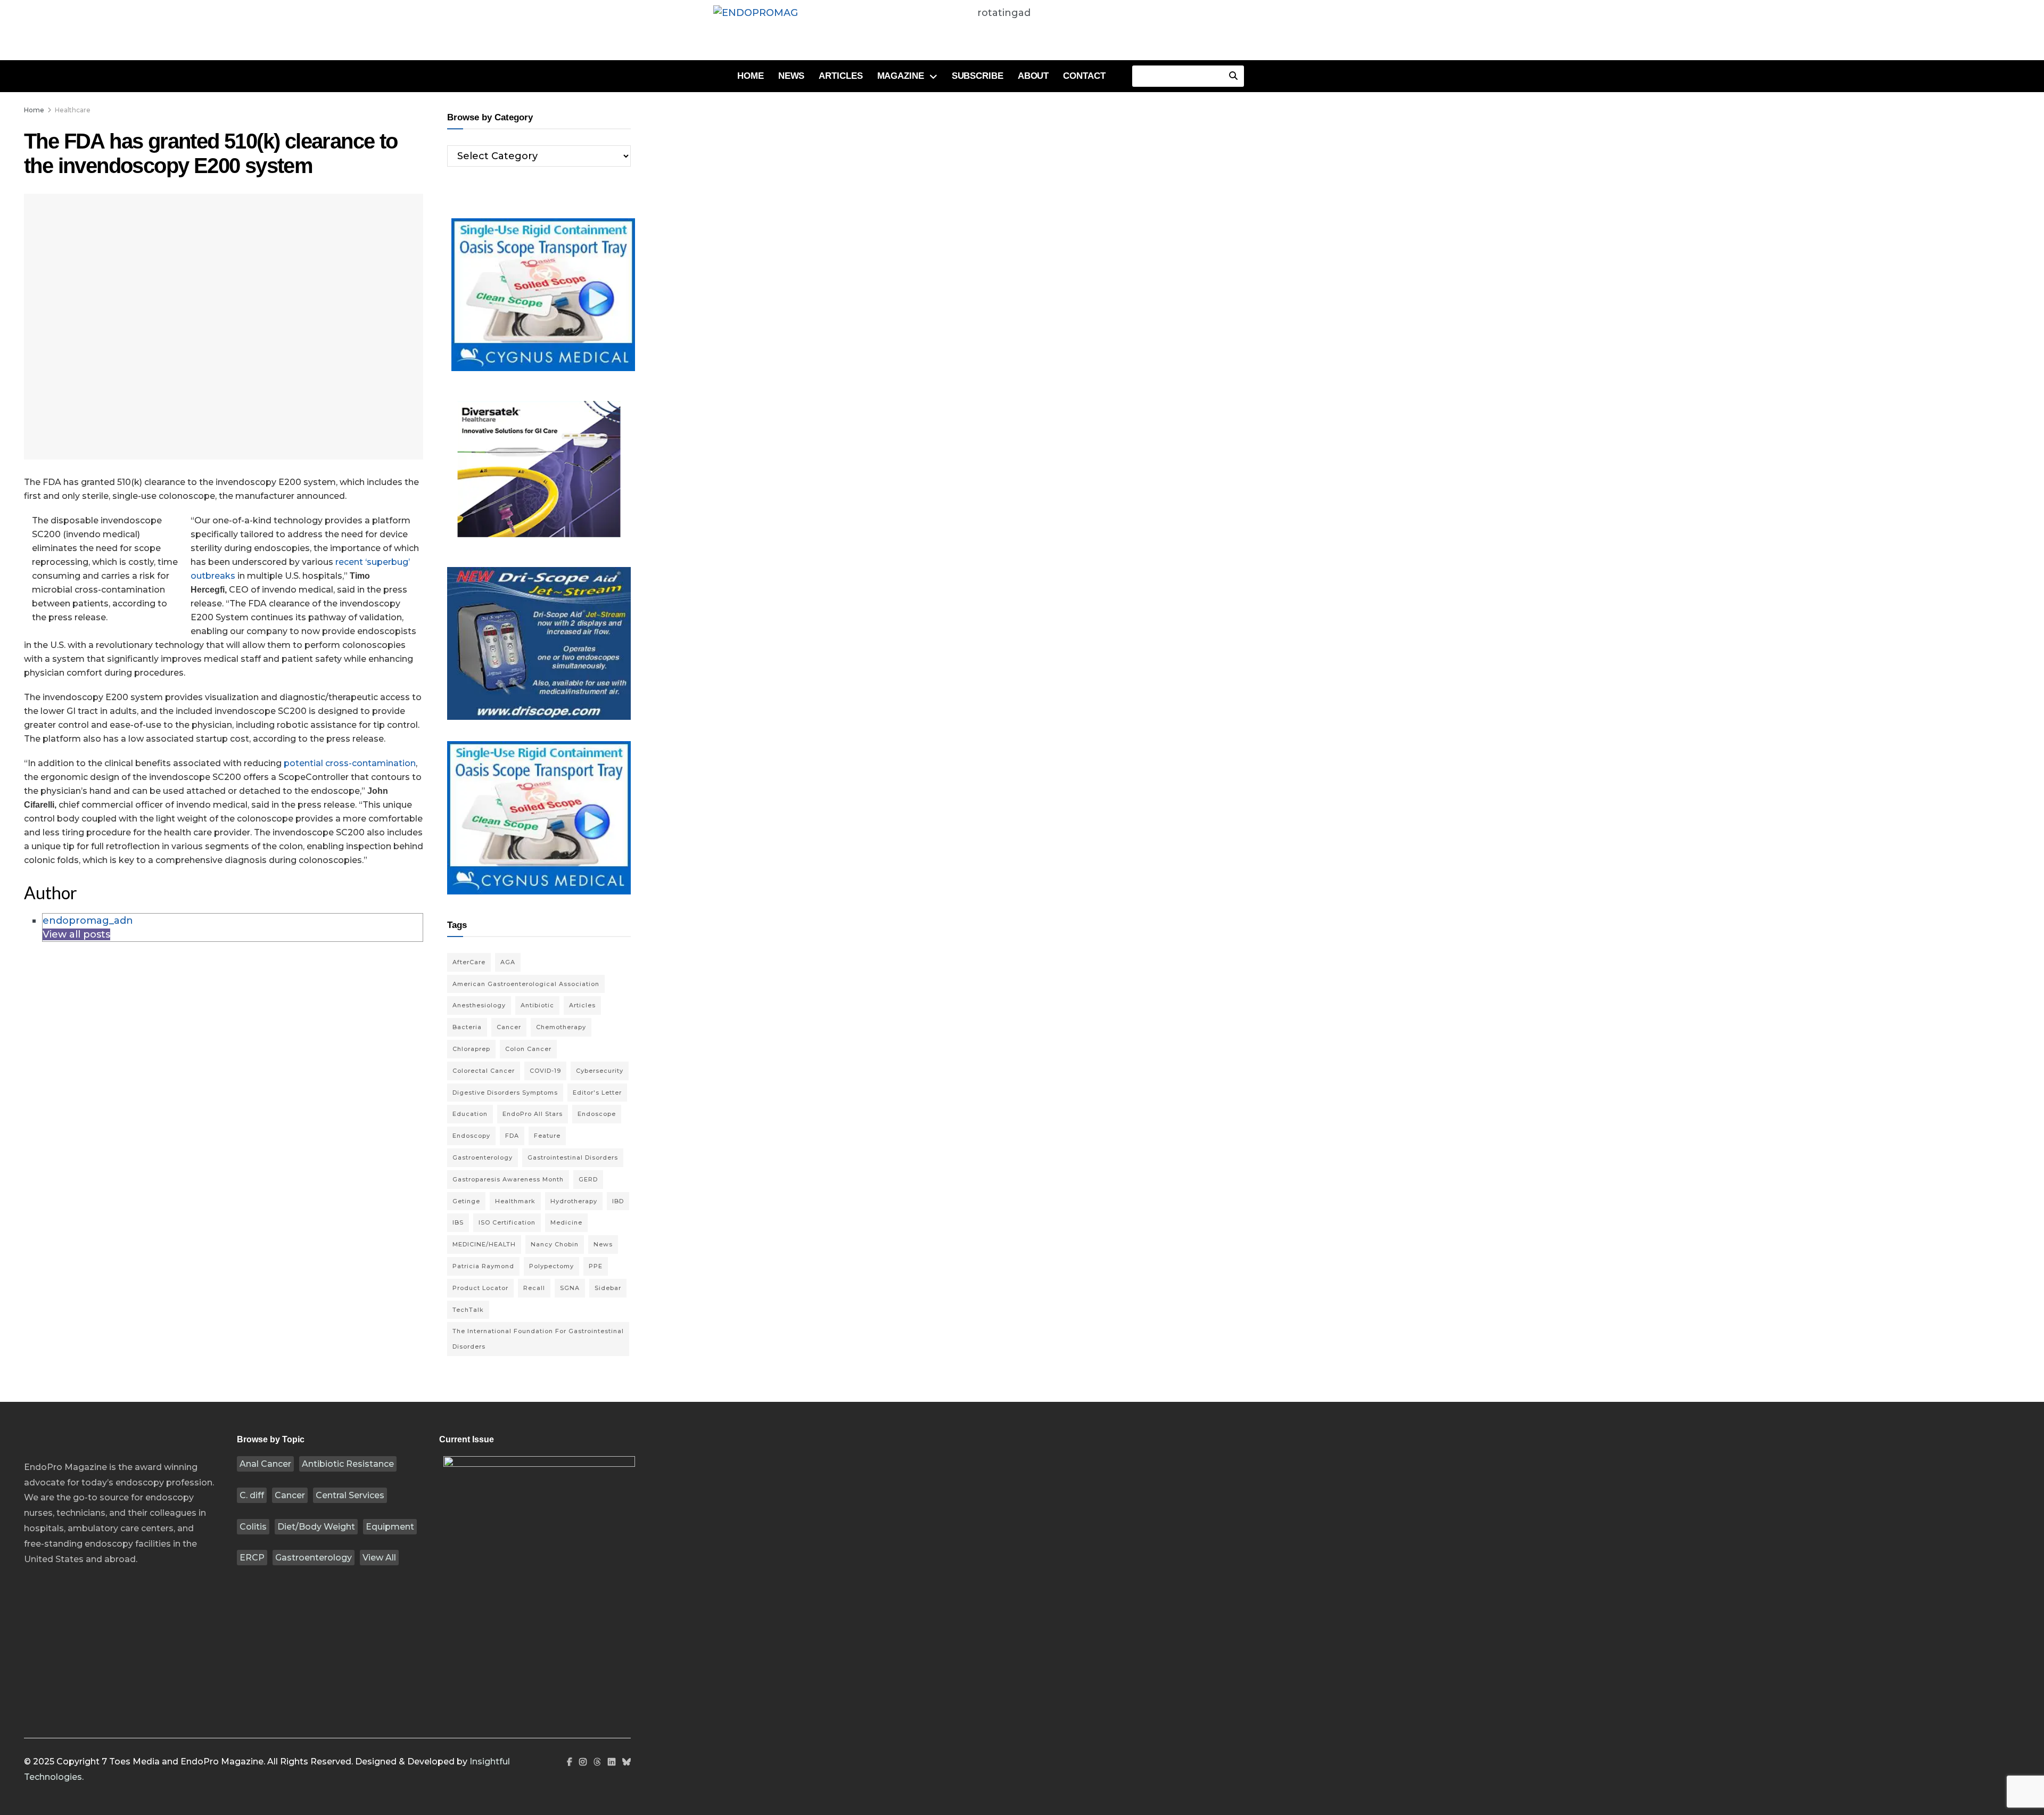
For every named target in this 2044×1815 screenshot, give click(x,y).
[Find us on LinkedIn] (612, 1762)
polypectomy (551, 1266)
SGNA (570, 1288)
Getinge (466, 1201)
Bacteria (467, 1027)
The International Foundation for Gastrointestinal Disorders (538, 1339)
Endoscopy (471, 1136)
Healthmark (515, 1201)
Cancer (290, 1495)
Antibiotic (537, 1005)
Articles (840, 76)
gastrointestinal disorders (573, 1157)
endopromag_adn (88, 921)
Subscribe (978, 76)
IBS (458, 1222)
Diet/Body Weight (316, 1527)
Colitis (253, 1527)
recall (534, 1288)
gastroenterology (483, 1157)
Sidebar (608, 1288)
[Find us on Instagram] (583, 1762)
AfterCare (469, 962)
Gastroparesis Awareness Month (508, 1179)
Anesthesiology (479, 1005)
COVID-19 (545, 1071)
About (1033, 76)
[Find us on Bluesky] (627, 1763)
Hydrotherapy (574, 1201)
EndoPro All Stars (533, 1114)
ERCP (252, 1558)
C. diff (252, 1495)
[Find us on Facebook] (570, 1762)
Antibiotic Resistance (348, 1464)
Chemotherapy (561, 1027)
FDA (512, 1136)
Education (470, 1114)
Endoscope (597, 1114)
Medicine (566, 1222)
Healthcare (73, 110)
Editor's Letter (597, 1093)
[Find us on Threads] (597, 1763)
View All (379, 1558)
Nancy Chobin (555, 1244)
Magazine (901, 76)
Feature (547, 1136)
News (792, 76)
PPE (596, 1266)
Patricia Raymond (483, 1266)
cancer (509, 1027)
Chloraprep (471, 1049)
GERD (588, 1179)
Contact (1084, 76)
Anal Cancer (265, 1464)
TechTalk (468, 1310)
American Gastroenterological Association (526, 984)
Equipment (390, 1527)
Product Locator (480, 1288)
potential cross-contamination (350, 763)
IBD (618, 1201)
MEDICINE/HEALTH (484, 1244)
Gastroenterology (314, 1558)
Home (751, 76)
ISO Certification (507, 1222)
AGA (508, 962)
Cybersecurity (600, 1071)
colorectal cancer (484, 1071)
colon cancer (528, 1049)
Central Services (350, 1495)
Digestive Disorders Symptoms (505, 1093)
